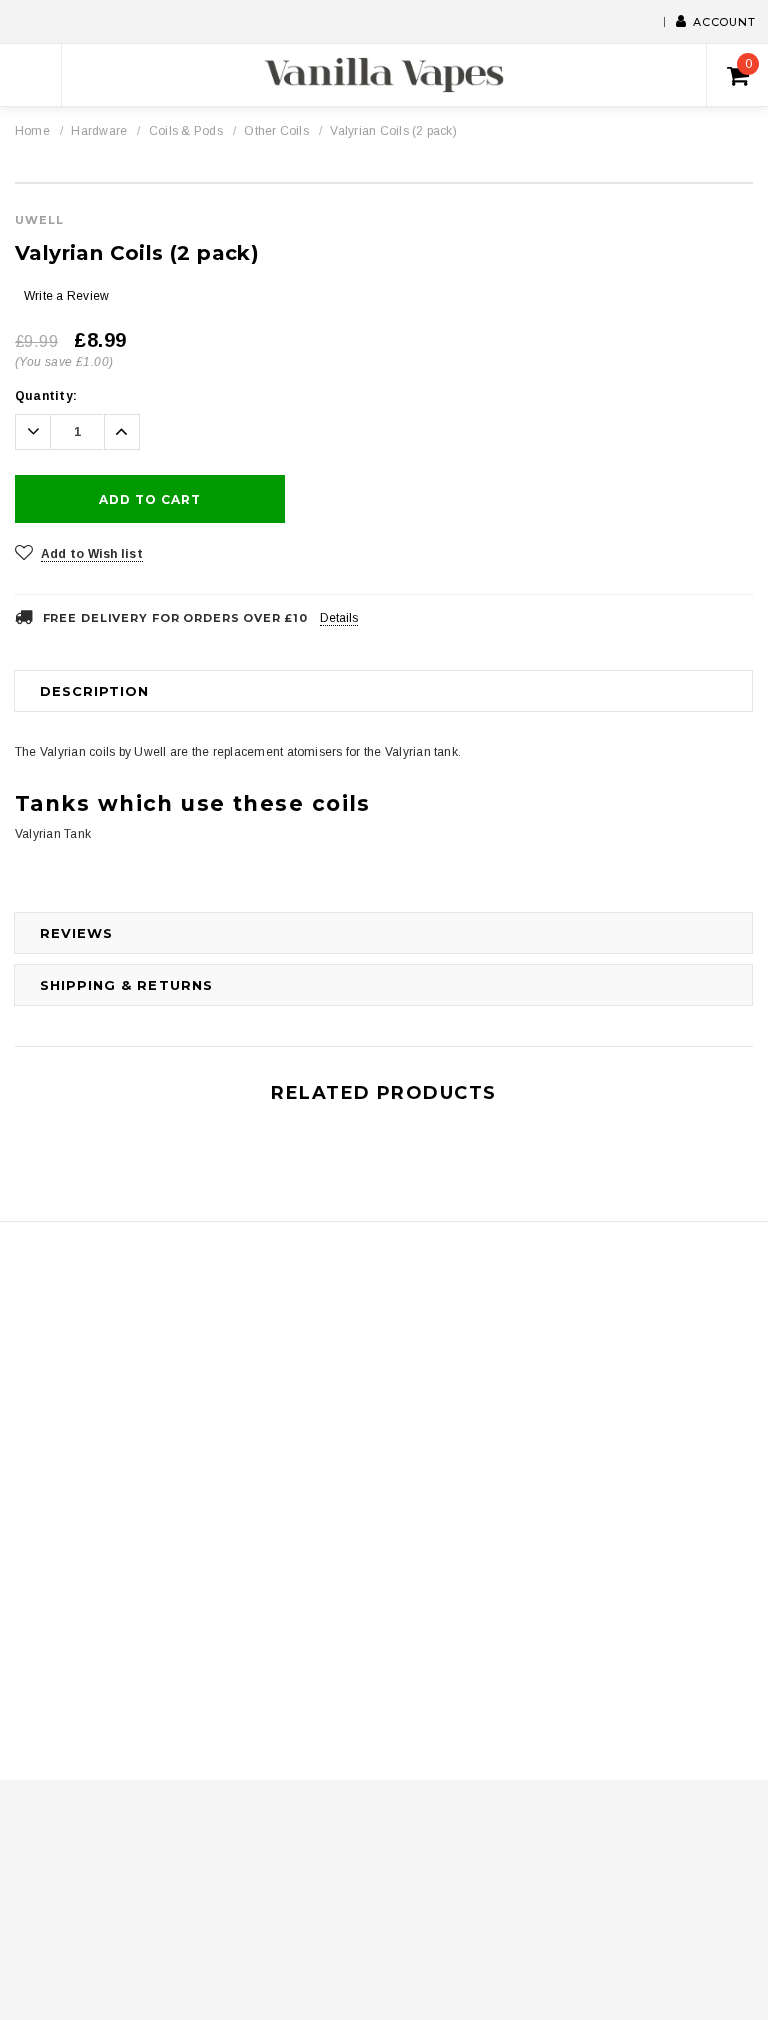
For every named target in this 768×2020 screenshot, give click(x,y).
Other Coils (276, 131)
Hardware (99, 131)
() (748, 64)
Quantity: (46, 396)
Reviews (76, 933)
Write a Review (66, 296)
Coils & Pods (186, 131)
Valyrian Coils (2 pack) (393, 131)
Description (94, 691)
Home (32, 131)
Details (339, 618)
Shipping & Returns (126, 985)
